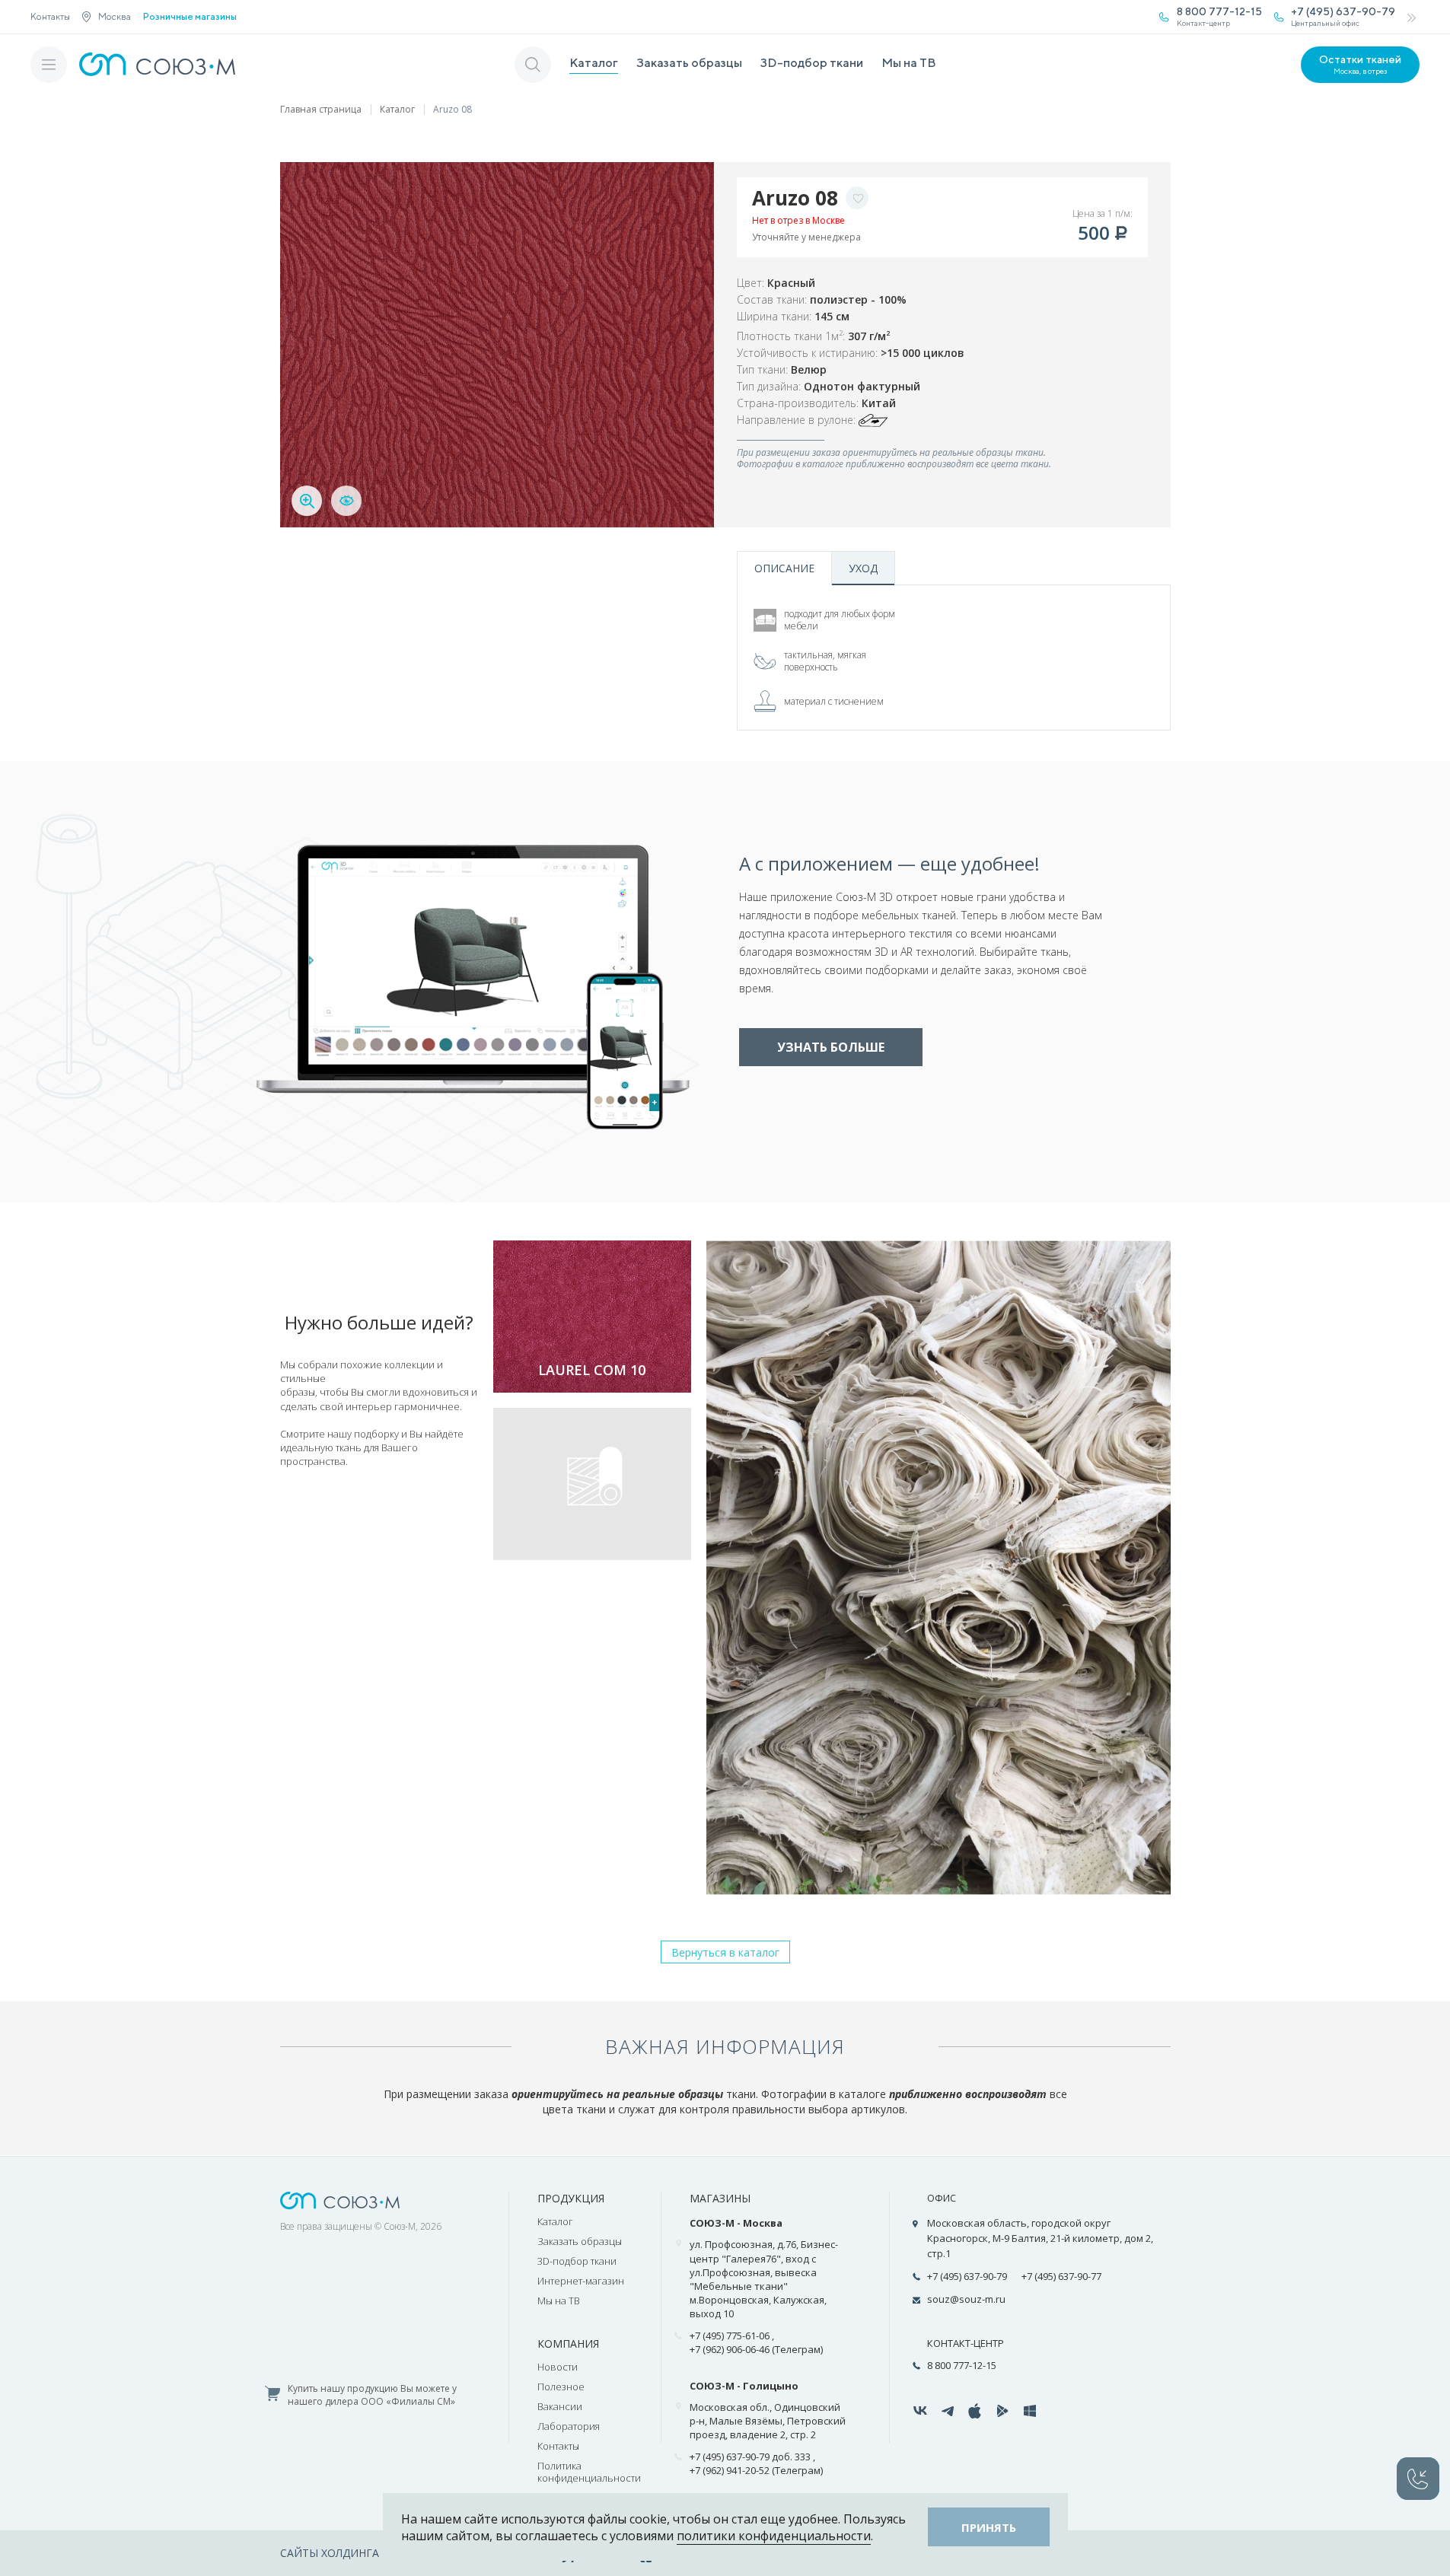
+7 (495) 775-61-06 (730, 2336)
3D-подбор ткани (812, 63)
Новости (558, 2367)
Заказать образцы (689, 63)
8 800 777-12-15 (962, 2365)
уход (863, 568)
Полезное (561, 2387)
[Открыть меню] (49, 65)
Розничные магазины (190, 17)
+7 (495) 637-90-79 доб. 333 (750, 2457)
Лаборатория (569, 2426)
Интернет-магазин (581, 2281)
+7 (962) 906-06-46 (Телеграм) (756, 2349)
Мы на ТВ (909, 63)
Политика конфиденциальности (589, 2472)
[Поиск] (533, 65)
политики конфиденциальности (774, 2536)
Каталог (594, 63)
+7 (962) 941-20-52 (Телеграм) (756, 2470)
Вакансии (560, 2406)
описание (784, 568)
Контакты (50, 16)
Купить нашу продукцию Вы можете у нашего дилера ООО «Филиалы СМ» (372, 2395)
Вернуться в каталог (725, 1952)
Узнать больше (831, 1047)
